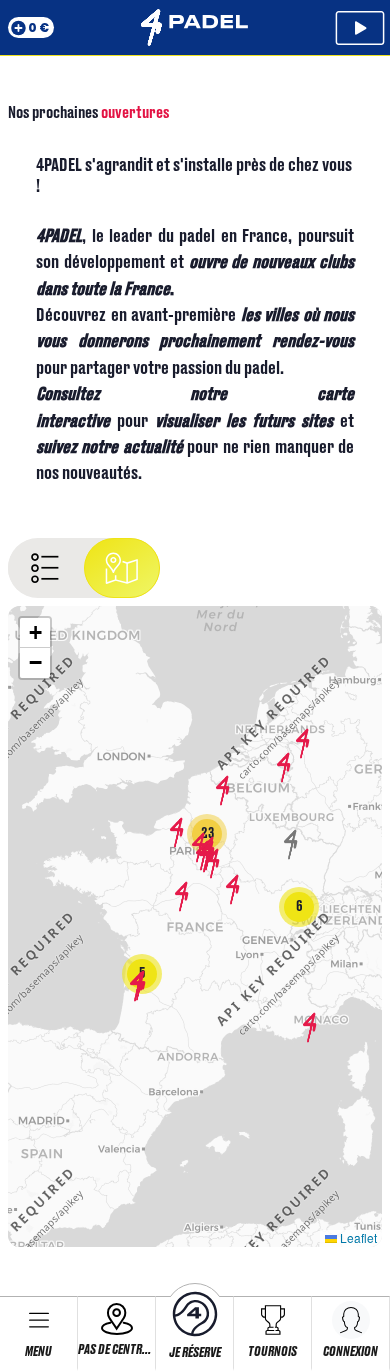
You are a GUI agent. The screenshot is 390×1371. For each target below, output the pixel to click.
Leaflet (357, 1237)
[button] (137, 986)
